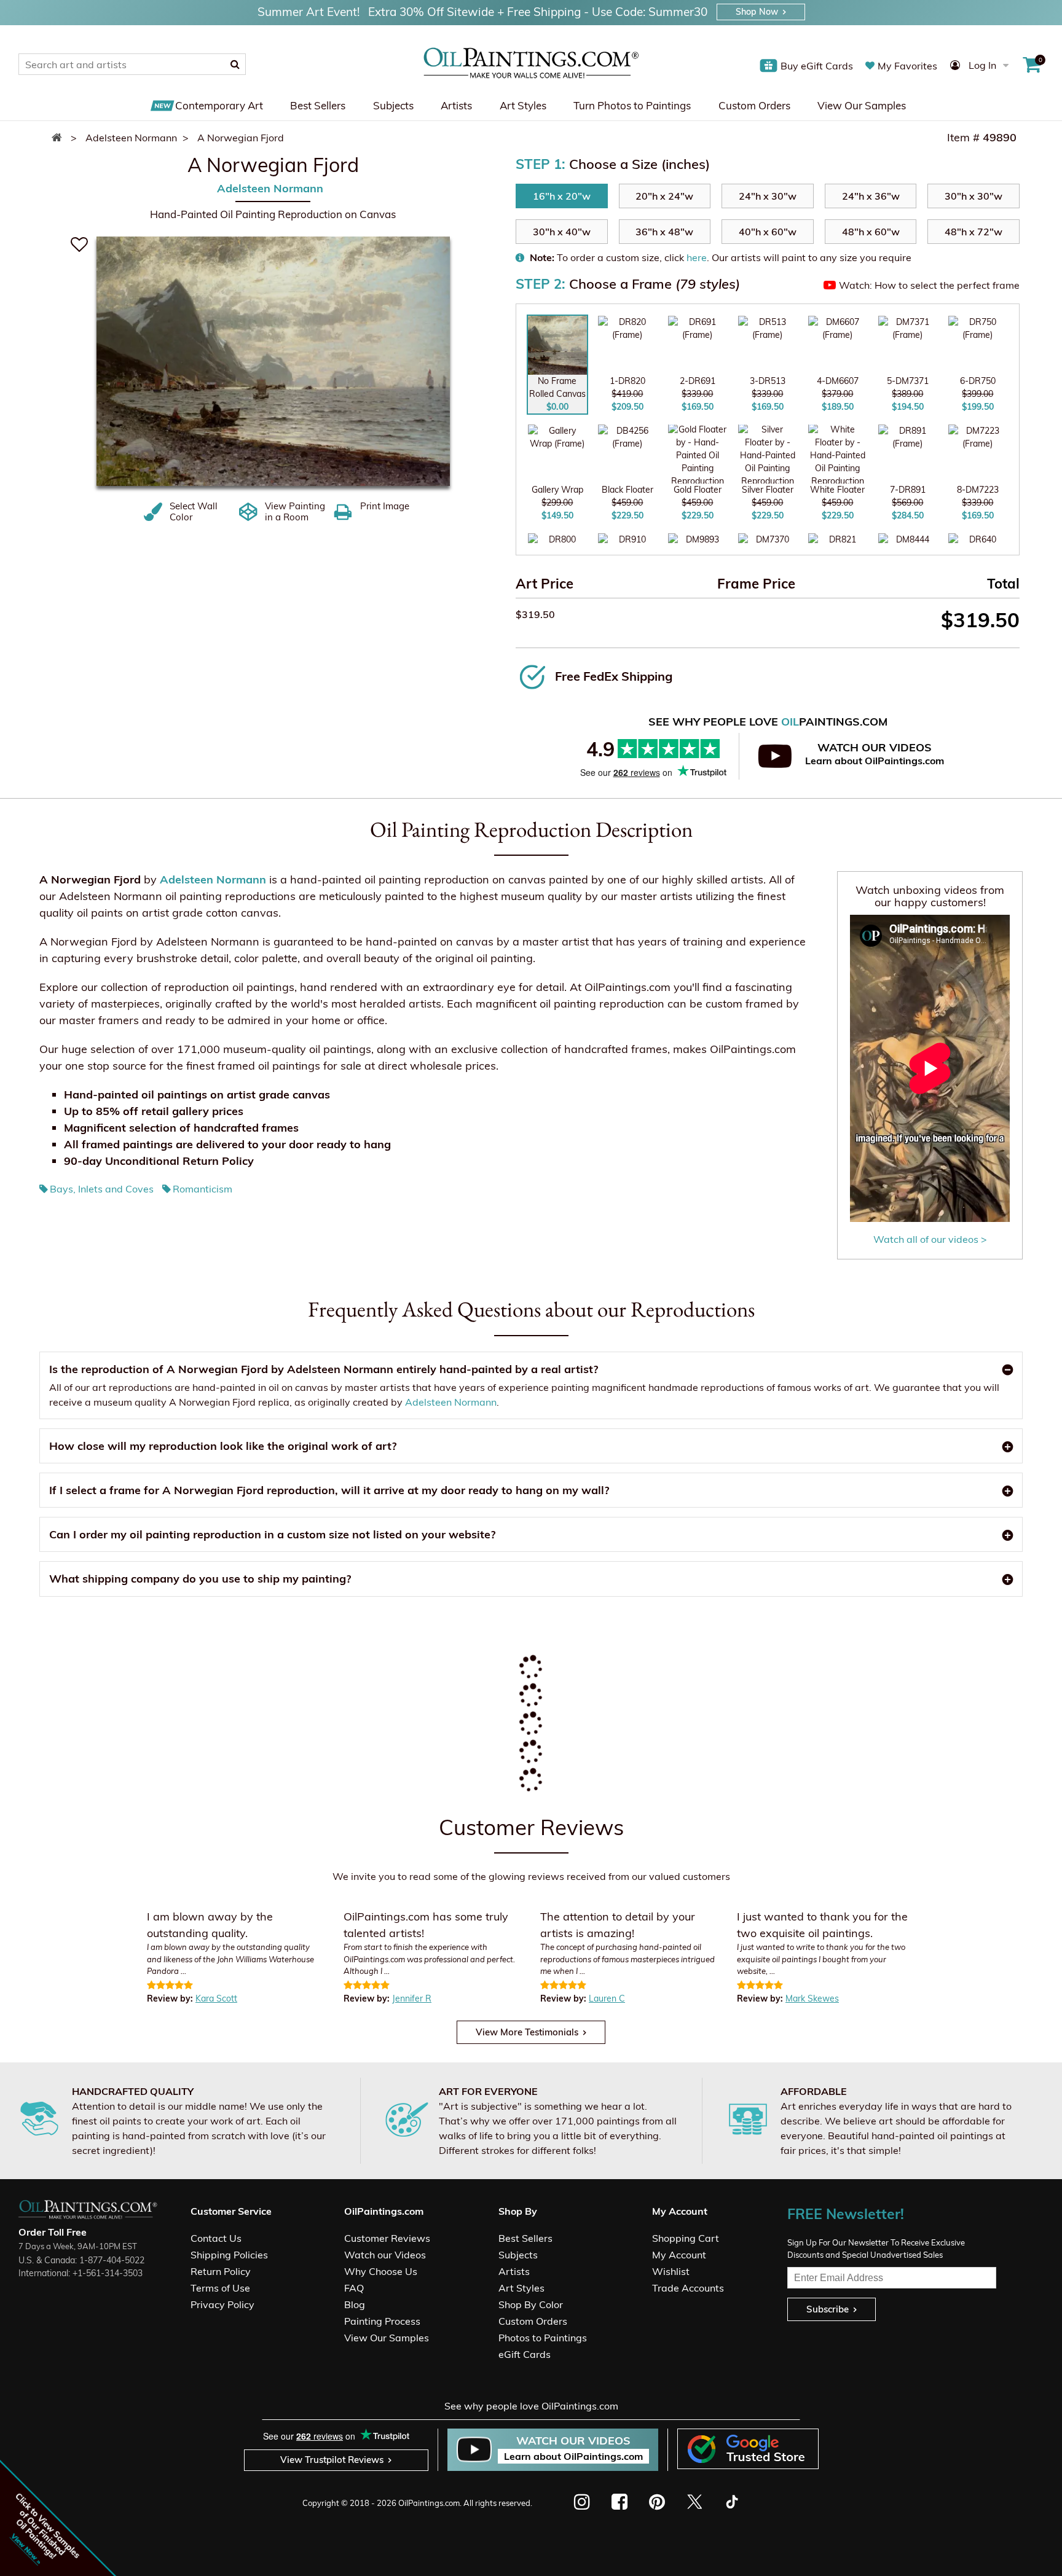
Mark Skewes (812, 1999)
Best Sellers (318, 105)
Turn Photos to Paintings (632, 105)
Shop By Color (531, 2304)
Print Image (385, 506)
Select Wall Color (194, 512)
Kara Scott (216, 1999)
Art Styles (523, 105)
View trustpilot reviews (332, 2460)
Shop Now (757, 12)
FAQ (354, 2288)
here (697, 257)
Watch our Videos (385, 2255)
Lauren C (607, 1999)
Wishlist (671, 2271)
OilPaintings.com (429, 2503)
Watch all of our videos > (930, 1239)
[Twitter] (694, 2502)
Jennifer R (412, 1999)
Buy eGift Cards (817, 66)
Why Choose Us (381, 2271)
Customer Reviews (387, 2238)
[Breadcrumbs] (60, 138)
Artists (456, 105)
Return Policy (221, 2271)
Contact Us (216, 2238)
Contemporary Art (219, 105)
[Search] (235, 64)
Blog (355, 2304)
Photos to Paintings (543, 2338)
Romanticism (203, 1189)
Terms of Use (220, 2288)
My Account (679, 2255)
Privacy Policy (222, 2304)
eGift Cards (525, 2354)
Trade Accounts (688, 2288)
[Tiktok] (731, 2502)
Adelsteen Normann (270, 188)
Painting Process (382, 2321)
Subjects (393, 105)
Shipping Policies (229, 2255)
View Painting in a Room (295, 512)
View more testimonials (527, 2032)
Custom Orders (754, 105)
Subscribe (828, 2309)
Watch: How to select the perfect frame (929, 285)
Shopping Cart (686, 2238)
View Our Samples (862, 105)
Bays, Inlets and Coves (102, 1189)
